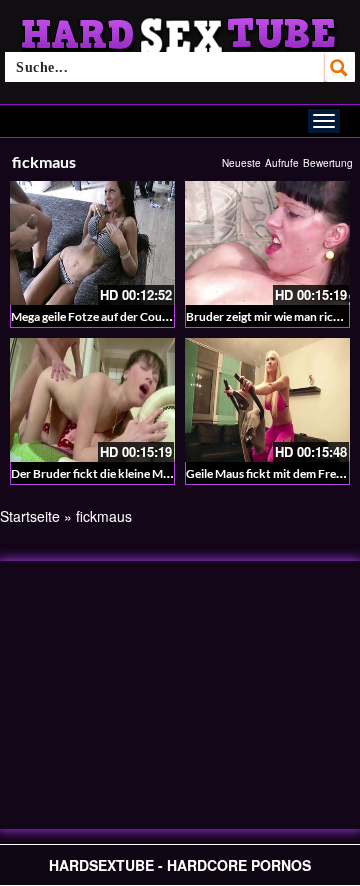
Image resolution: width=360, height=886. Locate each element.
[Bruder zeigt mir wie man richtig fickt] (267, 243)
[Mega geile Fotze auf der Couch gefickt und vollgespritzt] (92, 243)
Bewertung (328, 163)
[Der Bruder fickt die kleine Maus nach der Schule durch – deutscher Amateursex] (92, 400)
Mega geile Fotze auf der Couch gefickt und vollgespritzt (158, 316)
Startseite (30, 516)
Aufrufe (282, 163)
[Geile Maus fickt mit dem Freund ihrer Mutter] (267, 400)
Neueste (241, 163)
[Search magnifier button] (340, 67)
